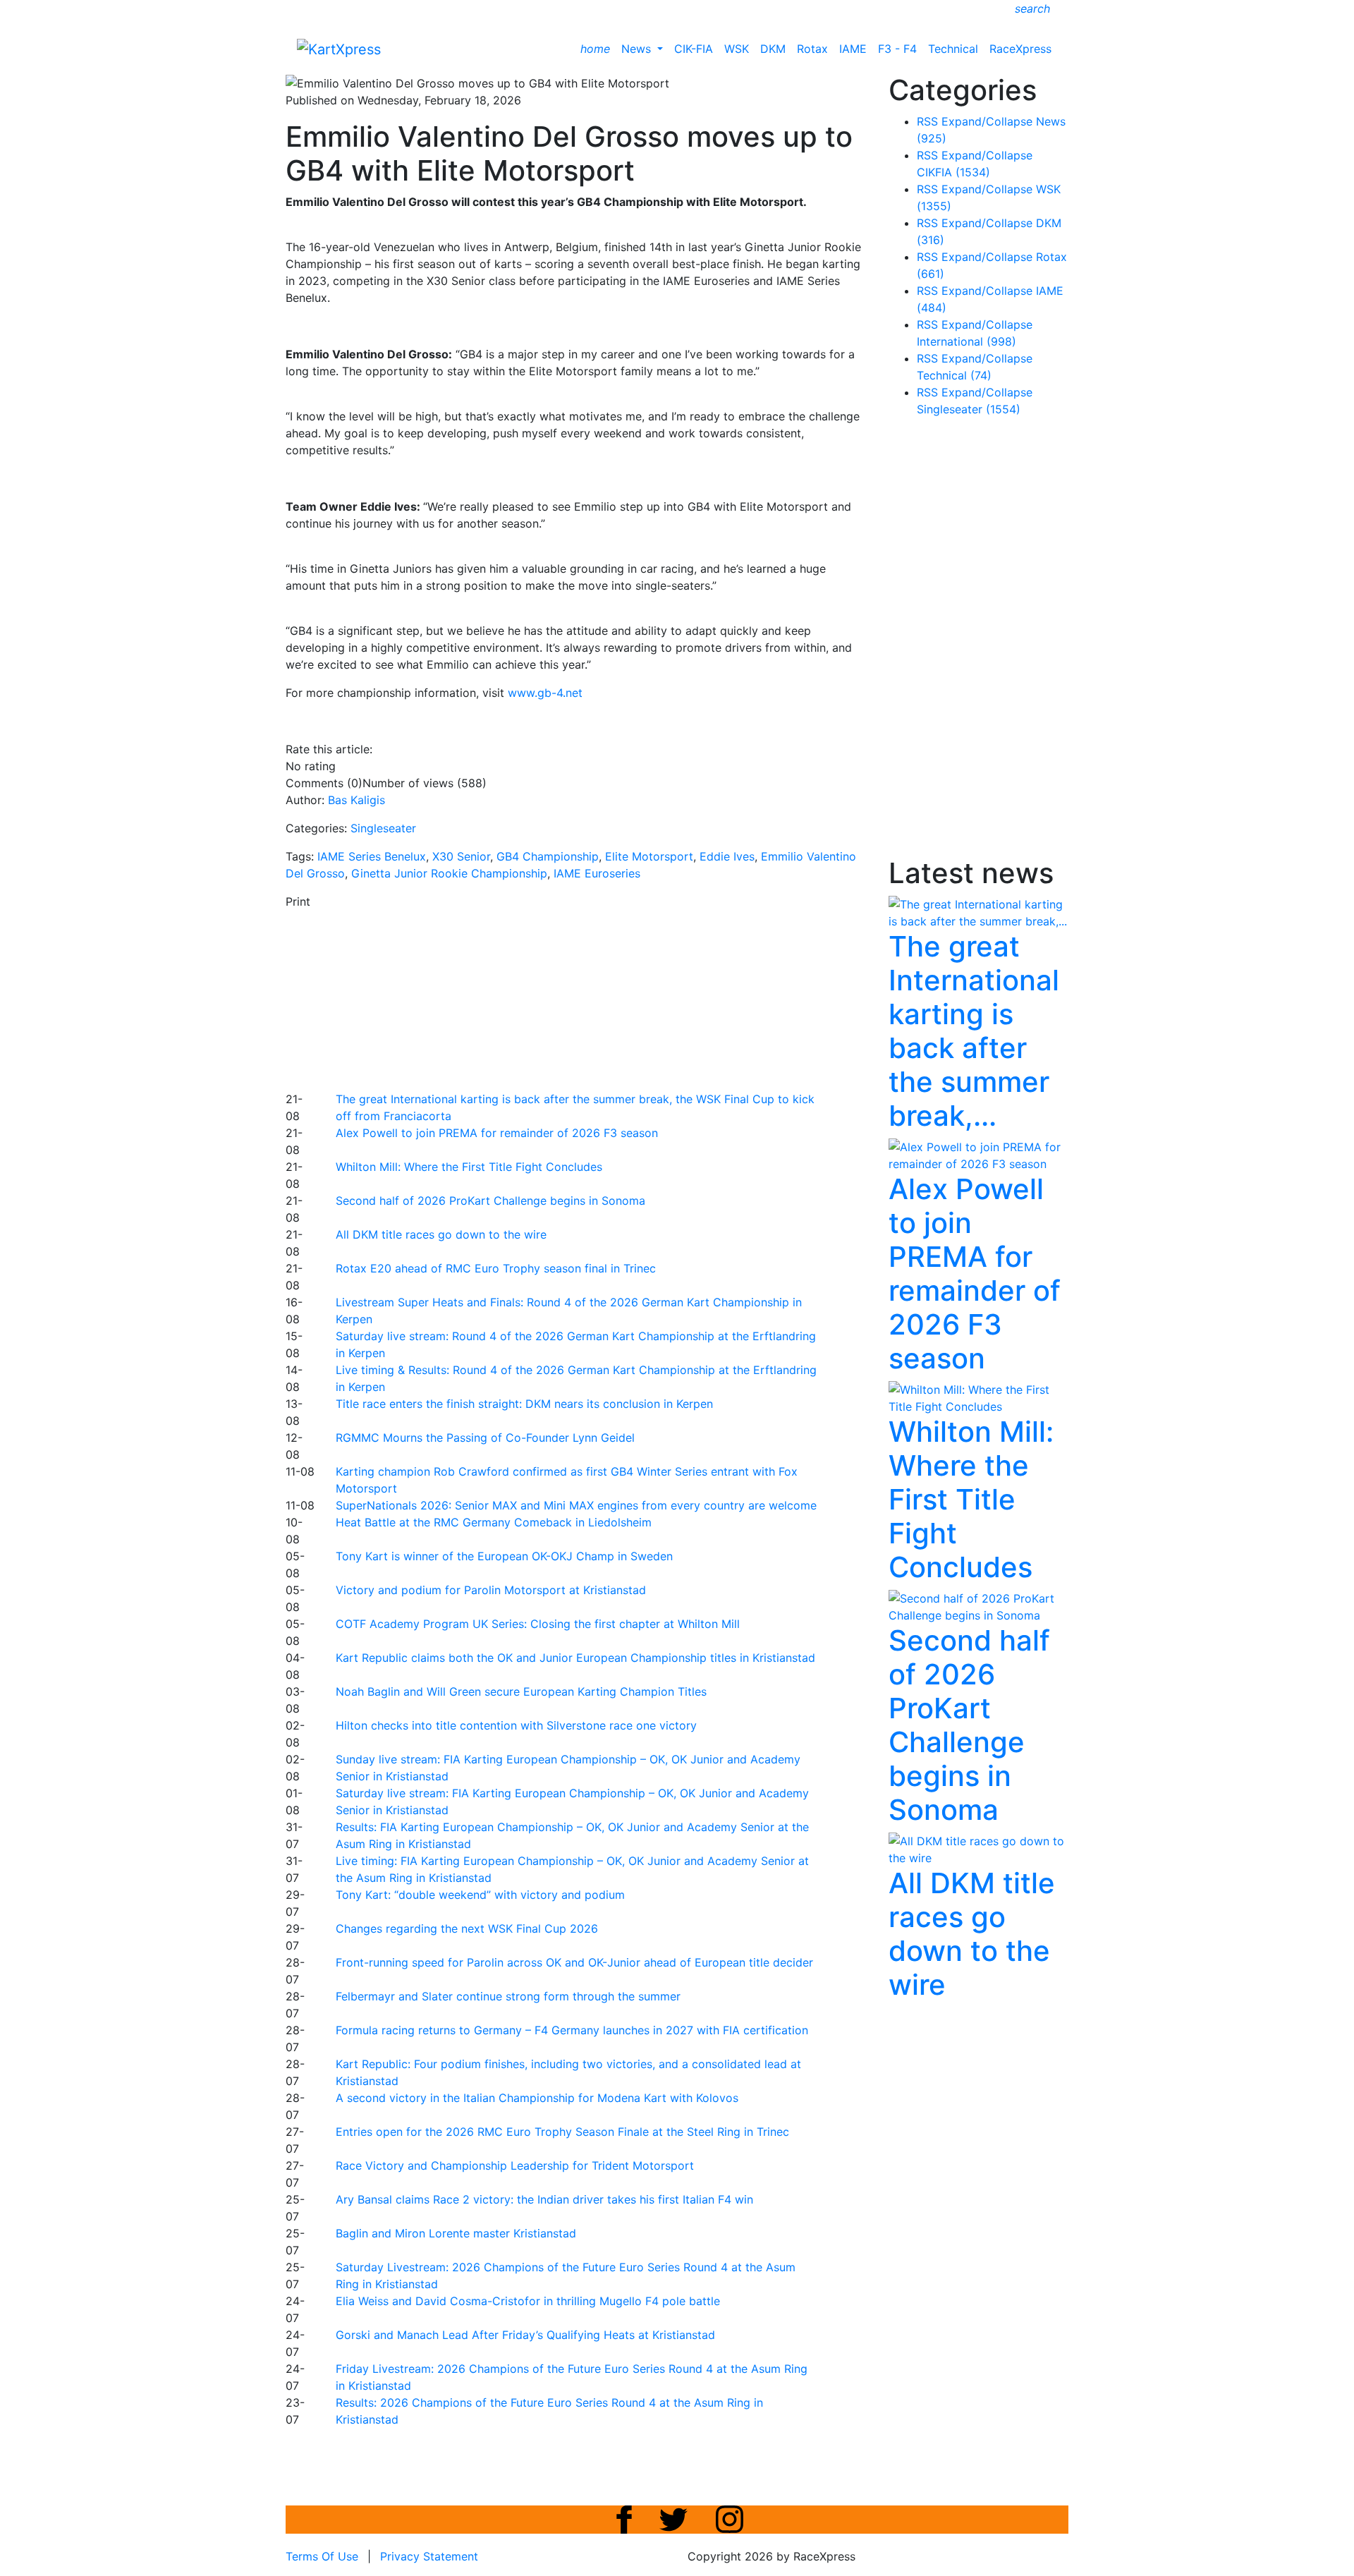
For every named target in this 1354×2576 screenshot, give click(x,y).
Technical (953, 49)
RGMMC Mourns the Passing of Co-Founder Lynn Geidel (485, 1438)
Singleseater (383, 828)
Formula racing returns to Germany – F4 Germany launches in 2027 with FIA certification (572, 2030)
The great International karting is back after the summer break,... (974, 1031)
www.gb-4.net (545, 693)
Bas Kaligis (356, 800)
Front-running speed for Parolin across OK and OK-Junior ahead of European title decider (574, 1962)
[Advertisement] (628, 998)
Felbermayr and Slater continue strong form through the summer (508, 1996)
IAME (853, 49)
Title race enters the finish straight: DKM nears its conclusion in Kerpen (524, 1404)
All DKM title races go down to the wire (441, 1234)
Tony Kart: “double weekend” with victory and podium (480, 1895)
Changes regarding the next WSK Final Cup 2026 (467, 1928)
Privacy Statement (429, 2556)
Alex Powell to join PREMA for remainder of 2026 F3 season (497, 1133)
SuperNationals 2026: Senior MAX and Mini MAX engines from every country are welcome (576, 1505)
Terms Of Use (322, 2556)
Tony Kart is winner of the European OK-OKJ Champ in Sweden (504, 1556)
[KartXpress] (339, 48)
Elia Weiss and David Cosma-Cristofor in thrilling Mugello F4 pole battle (528, 2301)
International (966, 341)
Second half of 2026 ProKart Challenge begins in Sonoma (490, 1201)
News (638, 49)
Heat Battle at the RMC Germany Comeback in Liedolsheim (494, 1522)
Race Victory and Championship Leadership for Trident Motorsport (515, 2165)
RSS (927, 121)
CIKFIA (953, 172)
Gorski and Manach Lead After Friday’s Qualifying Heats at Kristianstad (525, 2335)
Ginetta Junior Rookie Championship (449, 873)
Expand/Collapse (987, 121)
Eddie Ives (727, 856)
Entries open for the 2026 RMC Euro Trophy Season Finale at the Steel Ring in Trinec (562, 2132)
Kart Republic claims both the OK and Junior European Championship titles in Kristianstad (575, 1658)
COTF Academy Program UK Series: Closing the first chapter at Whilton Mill (538, 1624)
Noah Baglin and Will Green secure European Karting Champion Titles (521, 1691)
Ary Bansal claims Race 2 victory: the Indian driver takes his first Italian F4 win (544, 2199)
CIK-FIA (694, 49)
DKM (773, 49)
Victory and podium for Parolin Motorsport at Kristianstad (491, 1590)
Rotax (812, 49)
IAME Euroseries (597, 873)
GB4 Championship (548, 856)
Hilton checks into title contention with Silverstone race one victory (516, 1725)
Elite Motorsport (649, 856)
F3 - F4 (897, 49)
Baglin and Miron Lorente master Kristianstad (456, 2233)
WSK (737, 49)
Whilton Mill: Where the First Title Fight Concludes (469, 1167)
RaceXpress (1020, 49)
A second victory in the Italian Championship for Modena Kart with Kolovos (537, 2098)
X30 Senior (461, 856)
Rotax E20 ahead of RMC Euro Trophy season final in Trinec (496, 1268)
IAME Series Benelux (372, 856)
